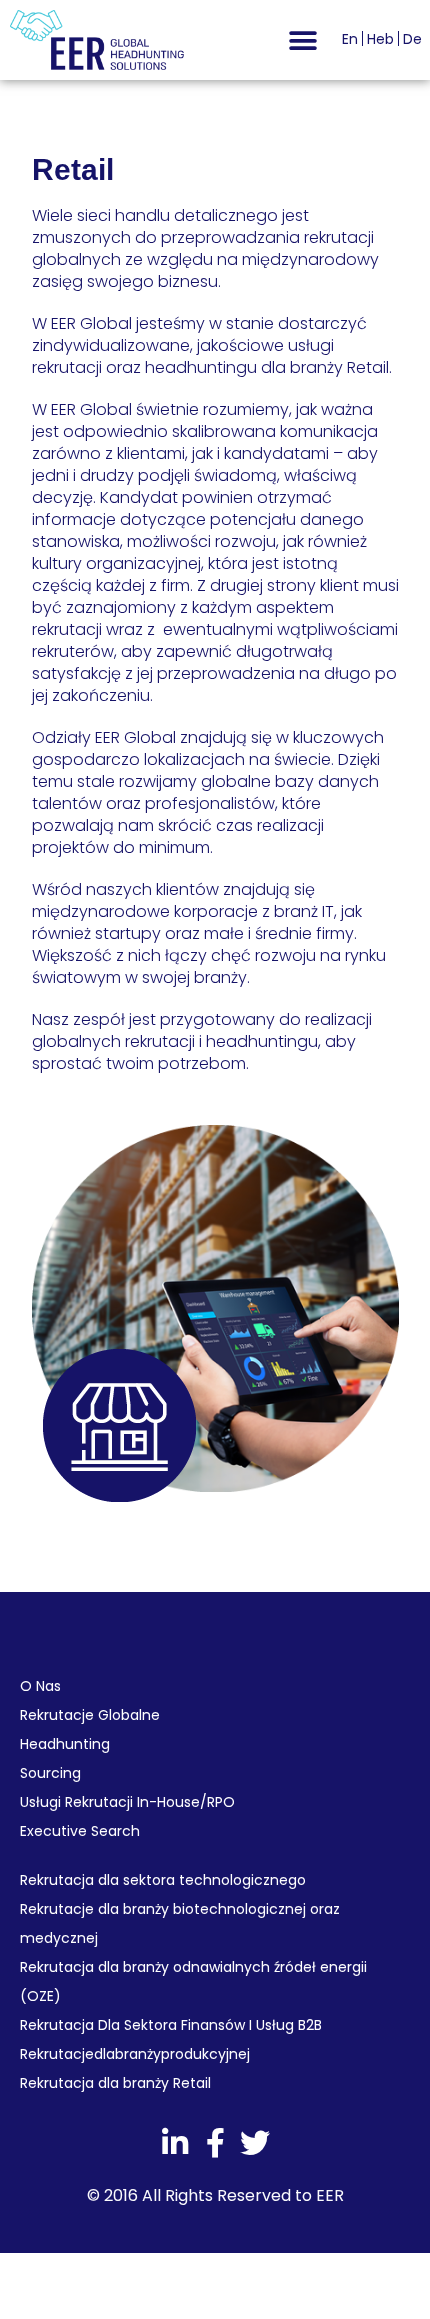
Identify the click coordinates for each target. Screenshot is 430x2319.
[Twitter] (255, 2143)
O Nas (40, 1686)
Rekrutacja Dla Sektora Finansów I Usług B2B (171, 2025)
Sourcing (50, 1773)
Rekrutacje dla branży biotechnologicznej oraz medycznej (180, 1923)
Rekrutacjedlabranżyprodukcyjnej (135, 2054)
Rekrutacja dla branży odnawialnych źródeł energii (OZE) (193, 1981)
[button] (302, 40)
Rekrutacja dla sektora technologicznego (163, 1880)
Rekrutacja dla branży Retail (115, 2083)
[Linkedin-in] (175, 2143)
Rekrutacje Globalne (90, 1715)
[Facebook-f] (215, 2143)
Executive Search (80, 1831)
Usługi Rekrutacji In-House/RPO (127, 1802)
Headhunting (65, 1744)
